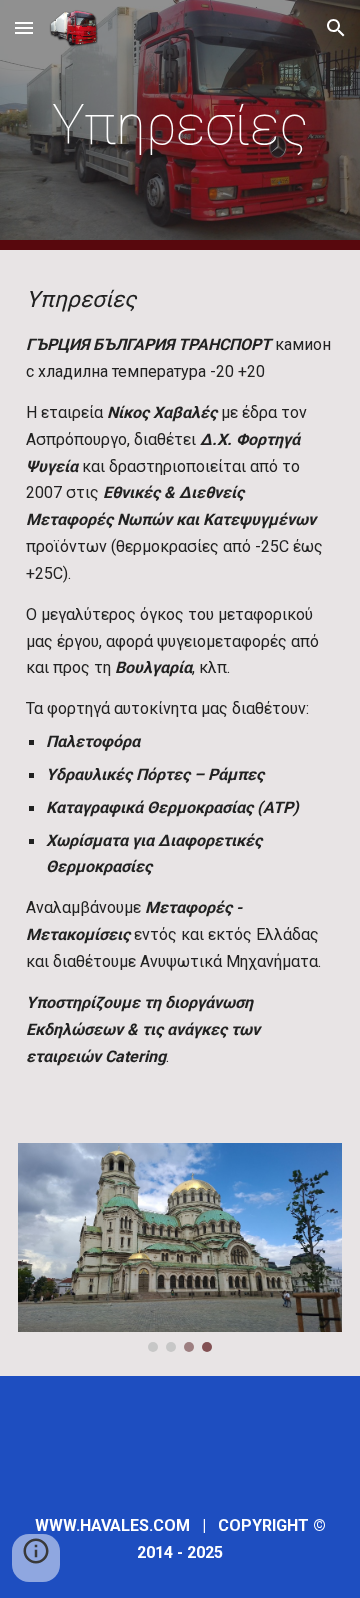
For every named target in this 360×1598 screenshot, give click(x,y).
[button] (24, 27)
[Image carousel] (180, 1247)
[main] (180, 125)
